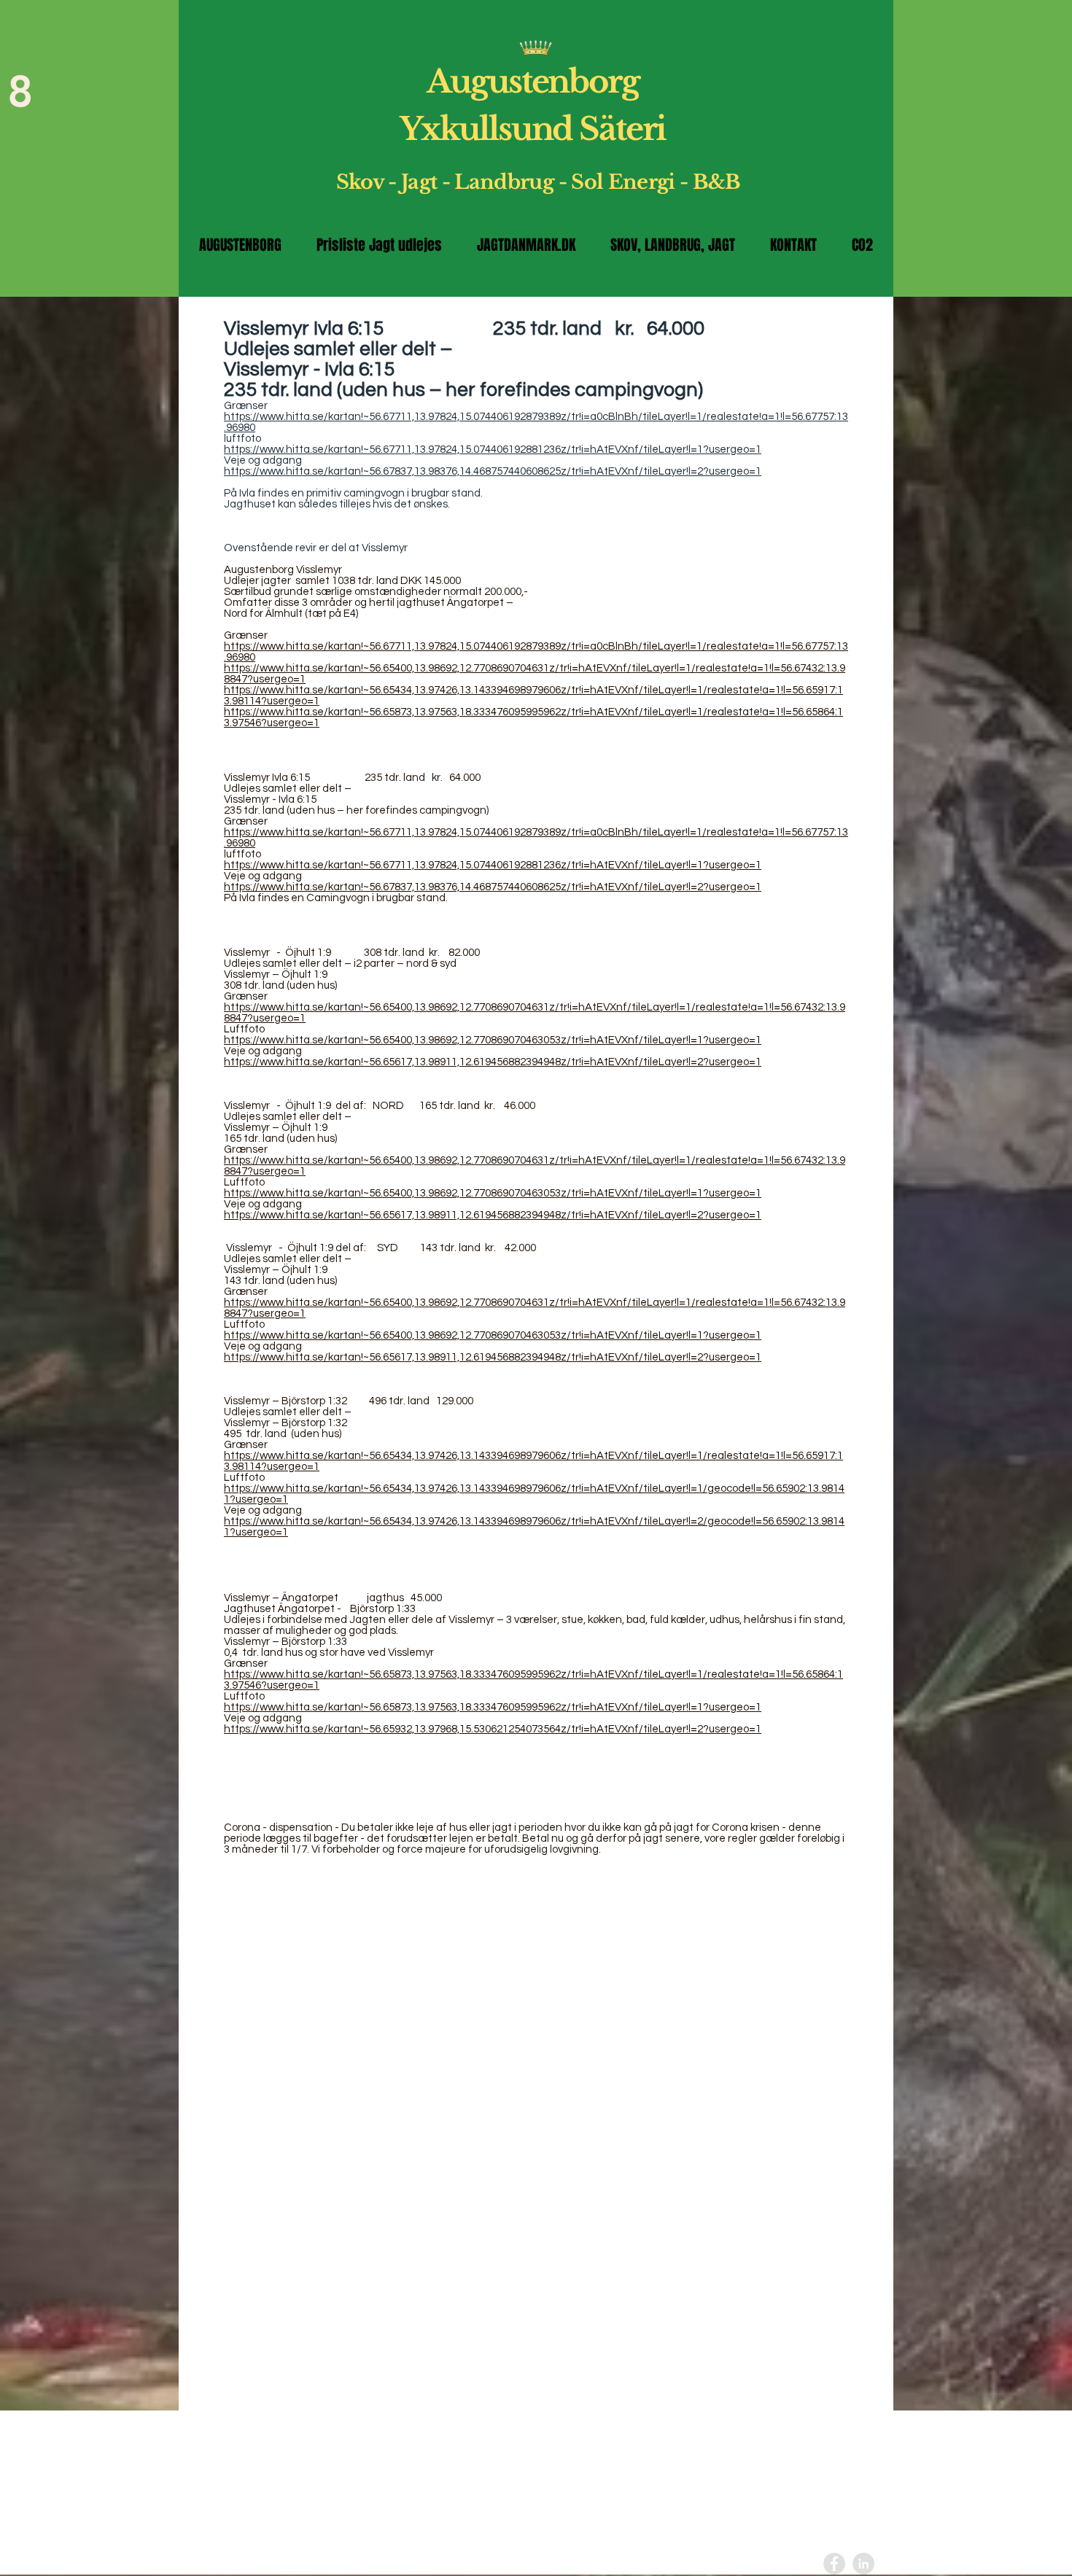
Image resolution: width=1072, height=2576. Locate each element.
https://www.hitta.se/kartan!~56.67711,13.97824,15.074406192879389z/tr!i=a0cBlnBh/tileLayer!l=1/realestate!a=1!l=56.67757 (529, 417)
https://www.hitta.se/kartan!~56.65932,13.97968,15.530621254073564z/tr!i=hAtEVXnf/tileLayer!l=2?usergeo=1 (493, 1729)
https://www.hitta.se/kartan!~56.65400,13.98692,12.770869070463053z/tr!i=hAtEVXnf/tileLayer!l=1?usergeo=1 (493, 1040)
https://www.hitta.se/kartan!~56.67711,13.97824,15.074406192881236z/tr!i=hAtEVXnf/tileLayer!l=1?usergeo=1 (493, 450)
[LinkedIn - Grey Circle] (863, 2564)
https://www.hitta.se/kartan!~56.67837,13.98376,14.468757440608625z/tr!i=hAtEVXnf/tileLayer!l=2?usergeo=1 (493, 471)
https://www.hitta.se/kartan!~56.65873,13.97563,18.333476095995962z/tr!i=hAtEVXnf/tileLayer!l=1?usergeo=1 (493, 1707)
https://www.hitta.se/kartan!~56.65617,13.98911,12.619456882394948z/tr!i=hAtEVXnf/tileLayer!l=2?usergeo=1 (493, 1062)
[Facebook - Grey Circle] (834, 2564)
